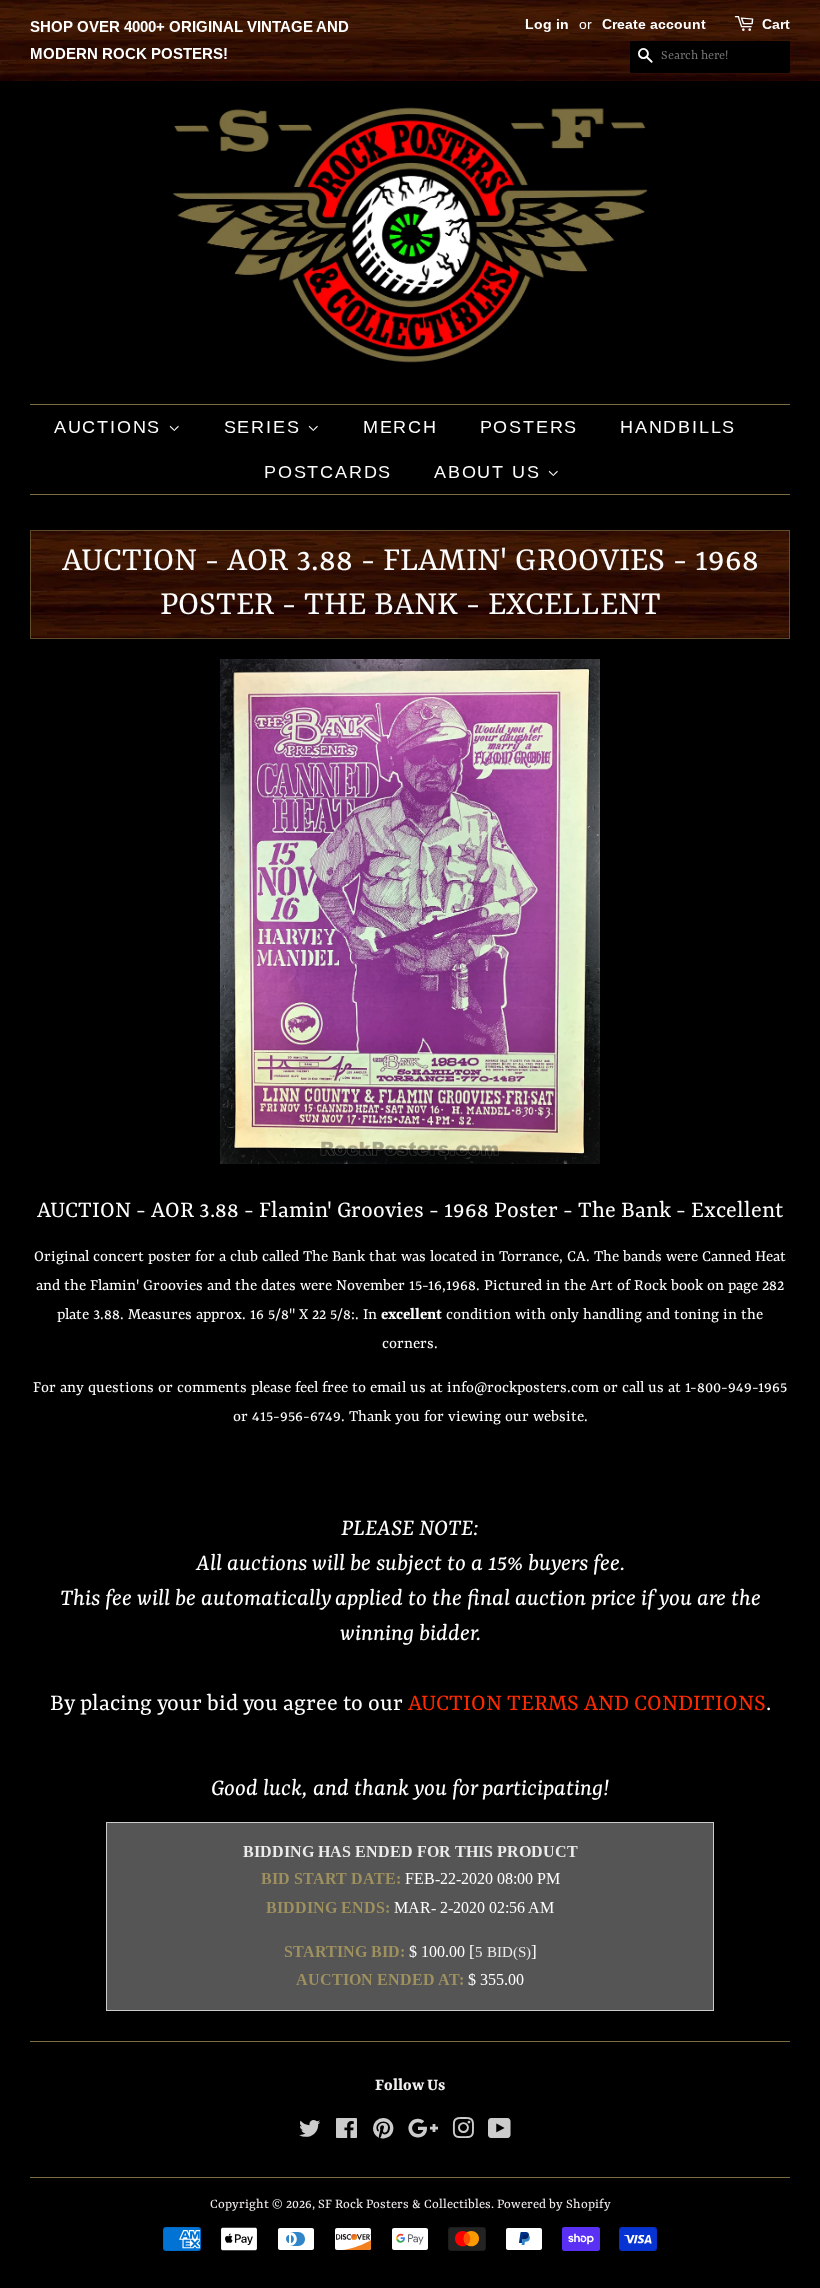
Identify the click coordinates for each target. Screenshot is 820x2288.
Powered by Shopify (554, 2204)
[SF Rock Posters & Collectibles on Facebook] (346, 2133)
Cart (776, 24)
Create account (654, 24)
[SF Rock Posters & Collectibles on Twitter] (310, 2133)
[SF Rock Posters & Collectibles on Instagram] (463, 2133)
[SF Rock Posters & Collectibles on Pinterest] (383, 2133)
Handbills (678, 427)
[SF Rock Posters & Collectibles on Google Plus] (423, 2133)
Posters (529, 427)
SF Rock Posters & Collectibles (404, 2204)
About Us (490, 472)
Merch (400, 427)
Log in (547, 24)
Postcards (328, 472)
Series (266, 427)
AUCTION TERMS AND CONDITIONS (587, 1704)
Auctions (111, 427)
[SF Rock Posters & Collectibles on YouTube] (499, 2133)
